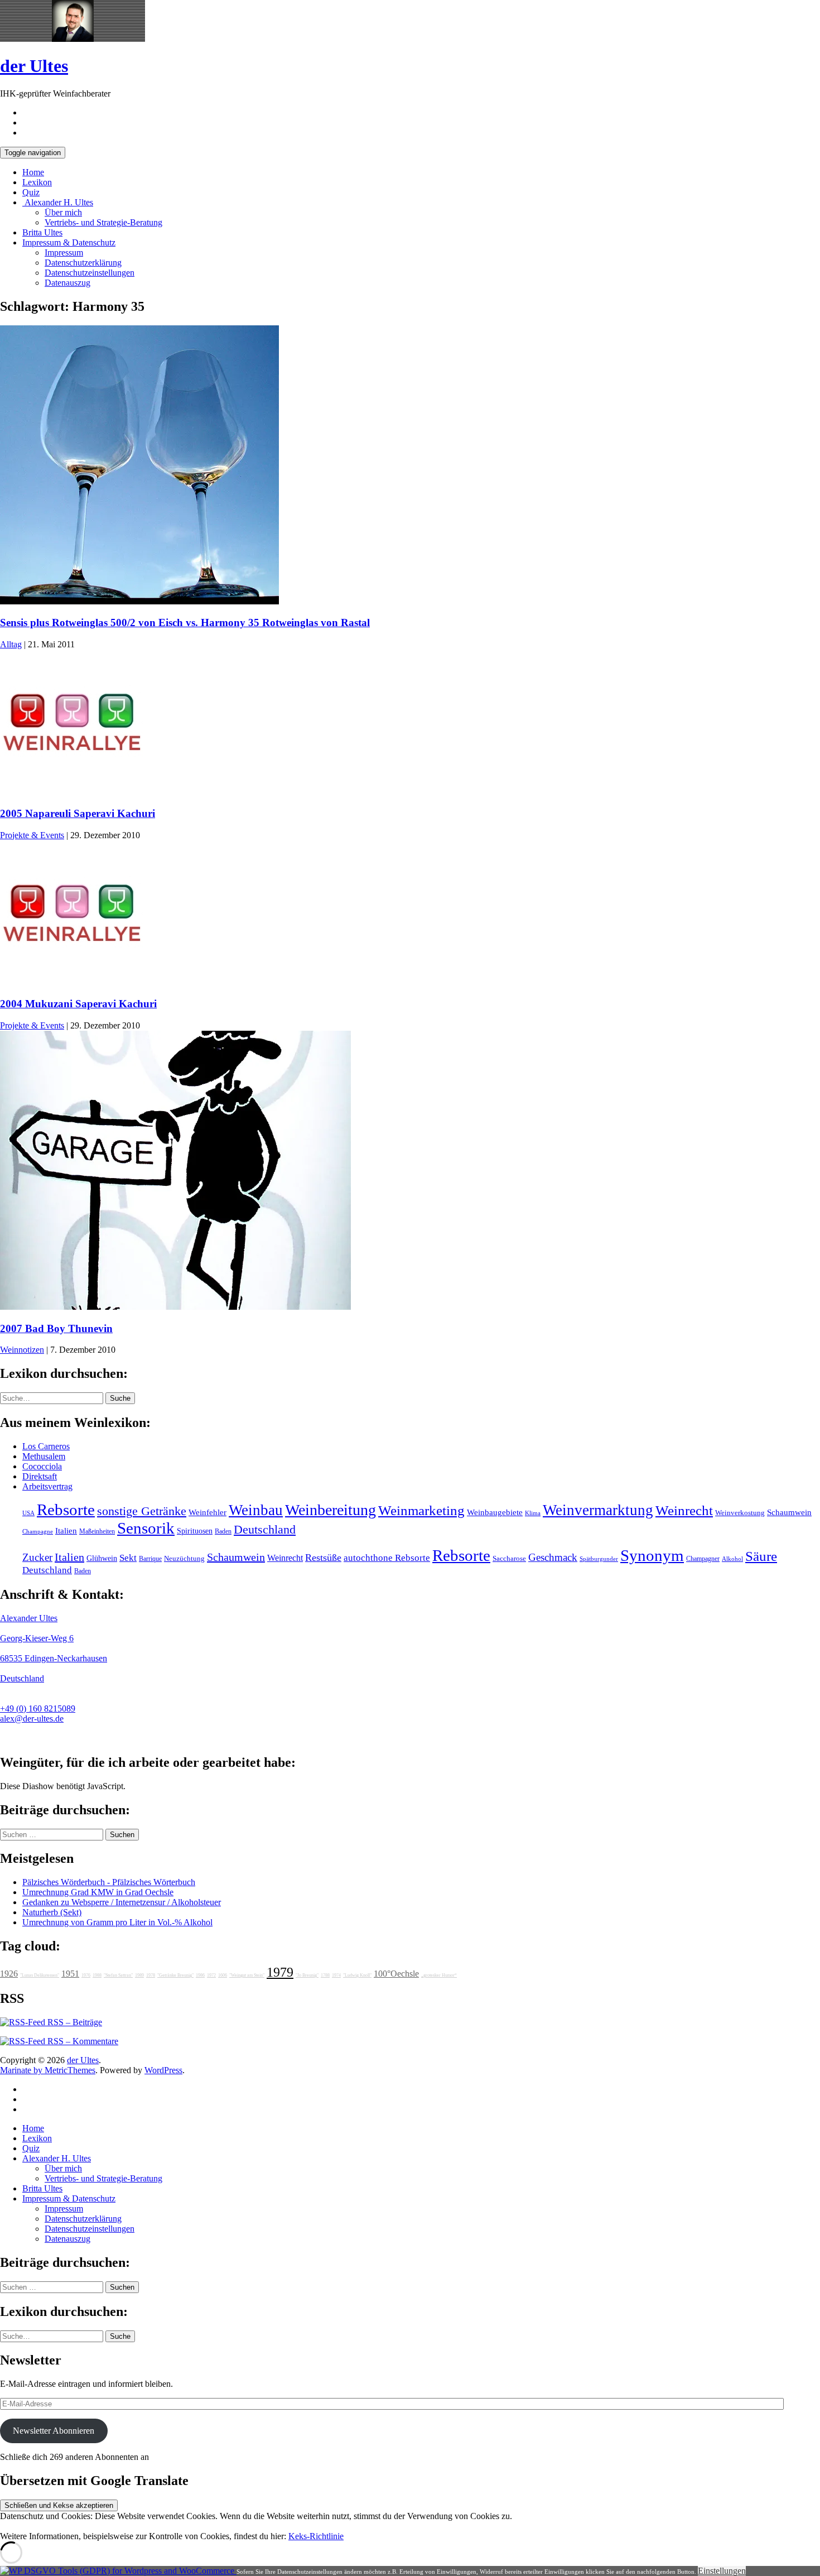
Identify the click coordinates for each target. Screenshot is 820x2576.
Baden (223, 1531)
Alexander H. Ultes (58, 202)
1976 (86, 1975)
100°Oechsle (396, 1974)
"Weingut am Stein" (247, 1975)
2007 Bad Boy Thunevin (56, 1328)
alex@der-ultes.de (32, 1719)
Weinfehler (208, 1512)
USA (28, 1513)
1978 (151, 1975)
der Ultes (34, 66)
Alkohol (732, 1559)
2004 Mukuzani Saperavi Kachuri (78, 1004)
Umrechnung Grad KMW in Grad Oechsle (98, 1892)
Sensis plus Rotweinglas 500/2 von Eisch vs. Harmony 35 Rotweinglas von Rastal (185, 623)
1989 (139, 1975)
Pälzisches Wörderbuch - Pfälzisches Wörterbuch (109, 1882)
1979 (280, 1972)
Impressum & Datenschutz (69, 242)
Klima (533, 1513)
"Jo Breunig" (307, 1975)
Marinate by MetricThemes (48, 2070)
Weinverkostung (740, 1513)
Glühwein (102, 1558)
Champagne (38, 1532)
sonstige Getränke (142, 1511)
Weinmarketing (421, 1510)
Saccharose (509, 1559)
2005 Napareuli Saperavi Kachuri (78, 813)
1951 (70, 1974)
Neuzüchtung (184, 1559)
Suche (120, 1398)
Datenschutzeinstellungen (90, 273)
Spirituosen (195, 1531)
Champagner (703, 1559)
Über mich (63, 212)
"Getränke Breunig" (175, 1975)
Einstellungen (722, 2571)
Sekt (128, 1558)
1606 (223, 1975)
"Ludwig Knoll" (357, 1975)
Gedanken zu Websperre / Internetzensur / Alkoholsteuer (122, 1902)
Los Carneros (46, 1446)
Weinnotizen (22, 1350)
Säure (761, 1556)
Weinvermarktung (598, 1510)
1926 (9, 1974)
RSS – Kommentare (82, 2041)
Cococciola (42, 1466)
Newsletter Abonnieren (54, 2431)
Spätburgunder (599, 1559)
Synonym (652, 1555)
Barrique (150, 1559)
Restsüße (323, 1558)
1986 (200, 1975)
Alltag (11, 644)
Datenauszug (67, 283)
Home (33, 172)
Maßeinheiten (97, 1531)
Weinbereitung (331, 1510)
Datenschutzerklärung (83, 263)
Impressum (64, 253)
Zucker (37, 1557)
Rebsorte (66, 1510)
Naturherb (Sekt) (52, 1912)
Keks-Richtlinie (316, 2536)
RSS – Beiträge (74, 2022)
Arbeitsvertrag (47, 1486)
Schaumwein (789, 1512)
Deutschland (265, 1530)
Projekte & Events (32, 835)
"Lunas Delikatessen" (40, 1975)
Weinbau (256, 1510)
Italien (66, 1531)
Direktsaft (40, 1476)
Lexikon (37, 182)
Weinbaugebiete (495, 1512)
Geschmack (553, 1557)
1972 (211, 1975)
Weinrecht (684, 1510)
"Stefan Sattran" (118, 1975)
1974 (336, 1975)
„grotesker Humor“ (439, 1975)
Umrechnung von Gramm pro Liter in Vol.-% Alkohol (117, 1922)
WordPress (163, 2070)
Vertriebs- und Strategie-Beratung (103, 222)
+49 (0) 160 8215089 (38, 1708)
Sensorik (146, 1528)
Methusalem (44, 1456)
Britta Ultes (42, 232)
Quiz (31, 192)
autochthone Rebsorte (387, 1558)
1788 (325, 1975)
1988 (97, 1975)
